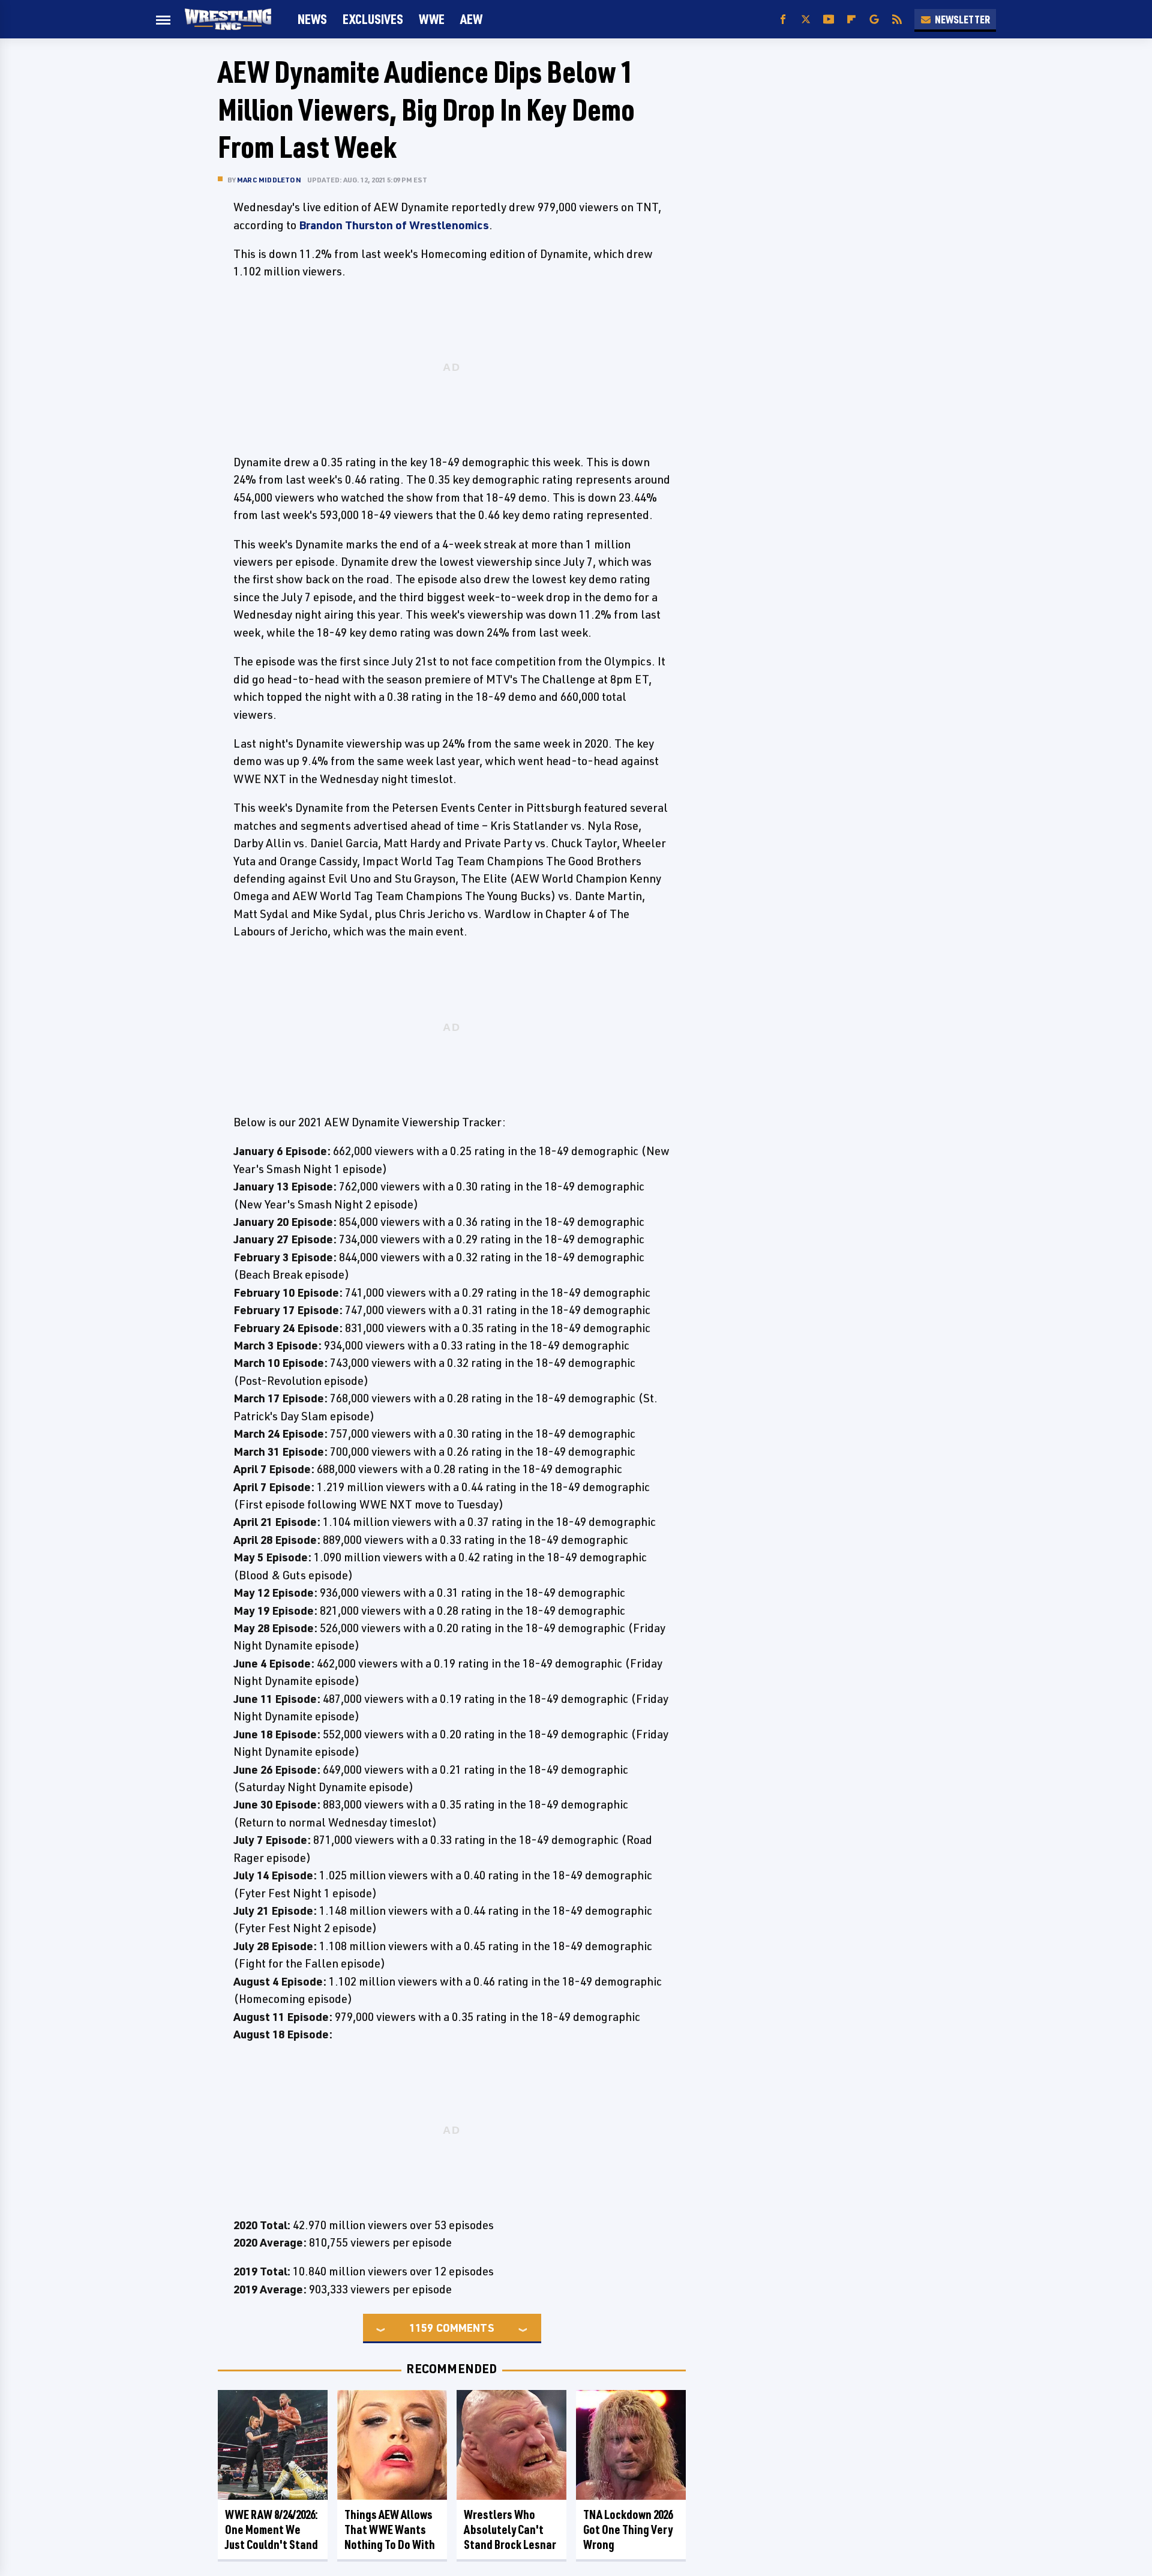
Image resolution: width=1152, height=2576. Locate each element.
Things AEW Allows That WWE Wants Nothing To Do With (390, 2529)
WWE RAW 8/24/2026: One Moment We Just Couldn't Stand (271, 2529)
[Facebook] (783, 20)
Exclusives (373, 19)
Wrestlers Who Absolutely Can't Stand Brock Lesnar (510, 2529)
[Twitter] (806, 20)
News (312, 19)
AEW (471, 19)
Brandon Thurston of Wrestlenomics (394, 225)
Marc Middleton (269, 180)
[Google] (874, 20)
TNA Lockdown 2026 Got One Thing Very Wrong (628, 2529)
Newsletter (962, 19)
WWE (432, 19)
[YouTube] (829, 20)
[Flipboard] (851, 20)
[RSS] (897, 20)
